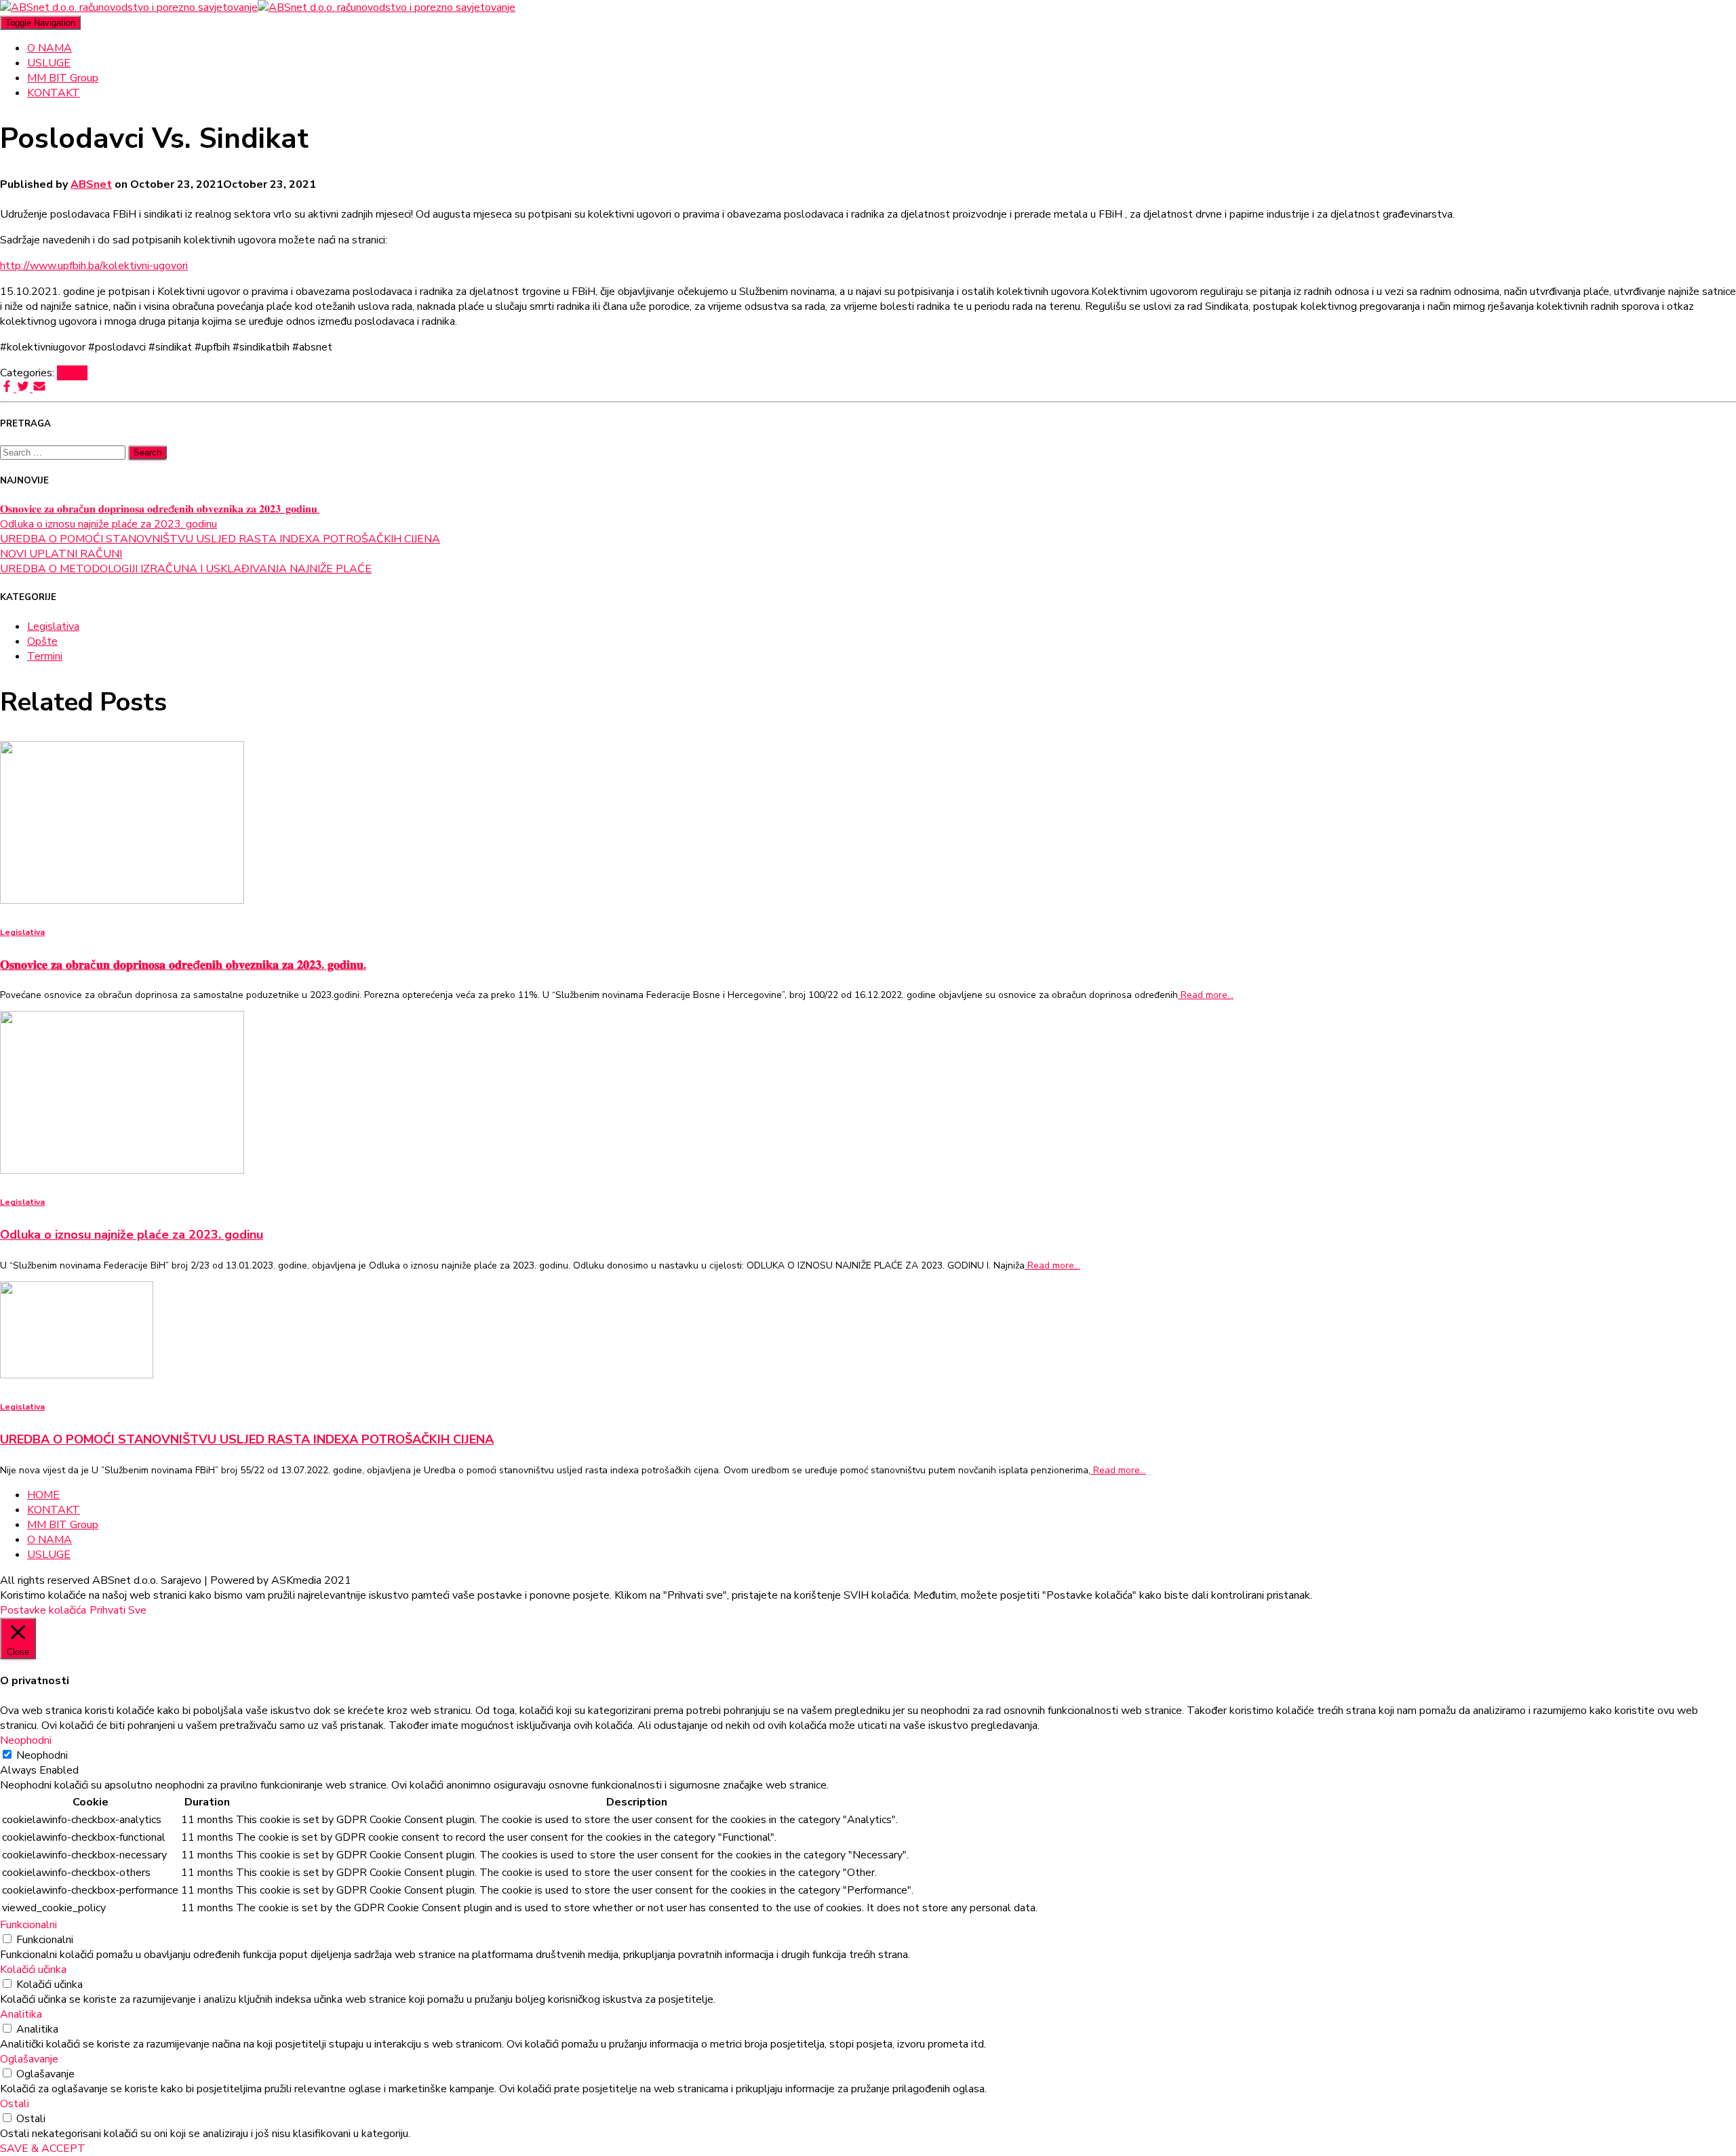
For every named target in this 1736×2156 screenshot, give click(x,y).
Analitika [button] (21, 2014)
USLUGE (49, 63)
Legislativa (53, 626)
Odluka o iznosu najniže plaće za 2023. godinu (108, 524)
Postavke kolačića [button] (43, 1610)
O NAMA (50, 48)
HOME (43, 1495)
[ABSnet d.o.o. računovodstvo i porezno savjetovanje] (258, 7)
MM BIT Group (63, 78)
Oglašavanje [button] (29, 2059)
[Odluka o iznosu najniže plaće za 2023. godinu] (122, 1170)
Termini (45, 656)
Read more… (1206, 995)
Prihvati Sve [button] (118, 1610)
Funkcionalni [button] (28, 1925)
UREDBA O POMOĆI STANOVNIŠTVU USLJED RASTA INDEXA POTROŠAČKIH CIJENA (220, 539)
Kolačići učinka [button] (33, 1970)
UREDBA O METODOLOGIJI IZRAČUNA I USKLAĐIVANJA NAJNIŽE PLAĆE (186, 569)
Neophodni (42, 1755)
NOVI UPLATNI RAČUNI (61, 554)
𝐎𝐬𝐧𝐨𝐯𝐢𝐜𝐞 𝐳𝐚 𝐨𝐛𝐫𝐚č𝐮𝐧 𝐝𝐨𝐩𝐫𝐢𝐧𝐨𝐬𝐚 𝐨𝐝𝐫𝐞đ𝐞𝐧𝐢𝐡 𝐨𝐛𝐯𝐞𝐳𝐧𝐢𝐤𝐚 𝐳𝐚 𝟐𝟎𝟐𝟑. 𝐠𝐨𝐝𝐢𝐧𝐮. (160, 509)
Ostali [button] (15, 2104)
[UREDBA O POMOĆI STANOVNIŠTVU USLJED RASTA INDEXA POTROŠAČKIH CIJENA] (77, 1375)
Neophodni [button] (26, 1740)
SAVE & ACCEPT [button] (43, 2149)
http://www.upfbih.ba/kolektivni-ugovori (94, 266)
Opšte (72, 373)
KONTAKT (54, 93)
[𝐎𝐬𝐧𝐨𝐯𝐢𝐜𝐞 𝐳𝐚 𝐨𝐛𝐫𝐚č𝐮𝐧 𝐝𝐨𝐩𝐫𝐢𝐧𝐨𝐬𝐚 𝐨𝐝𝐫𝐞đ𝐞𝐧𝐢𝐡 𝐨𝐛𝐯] (122, 900)
